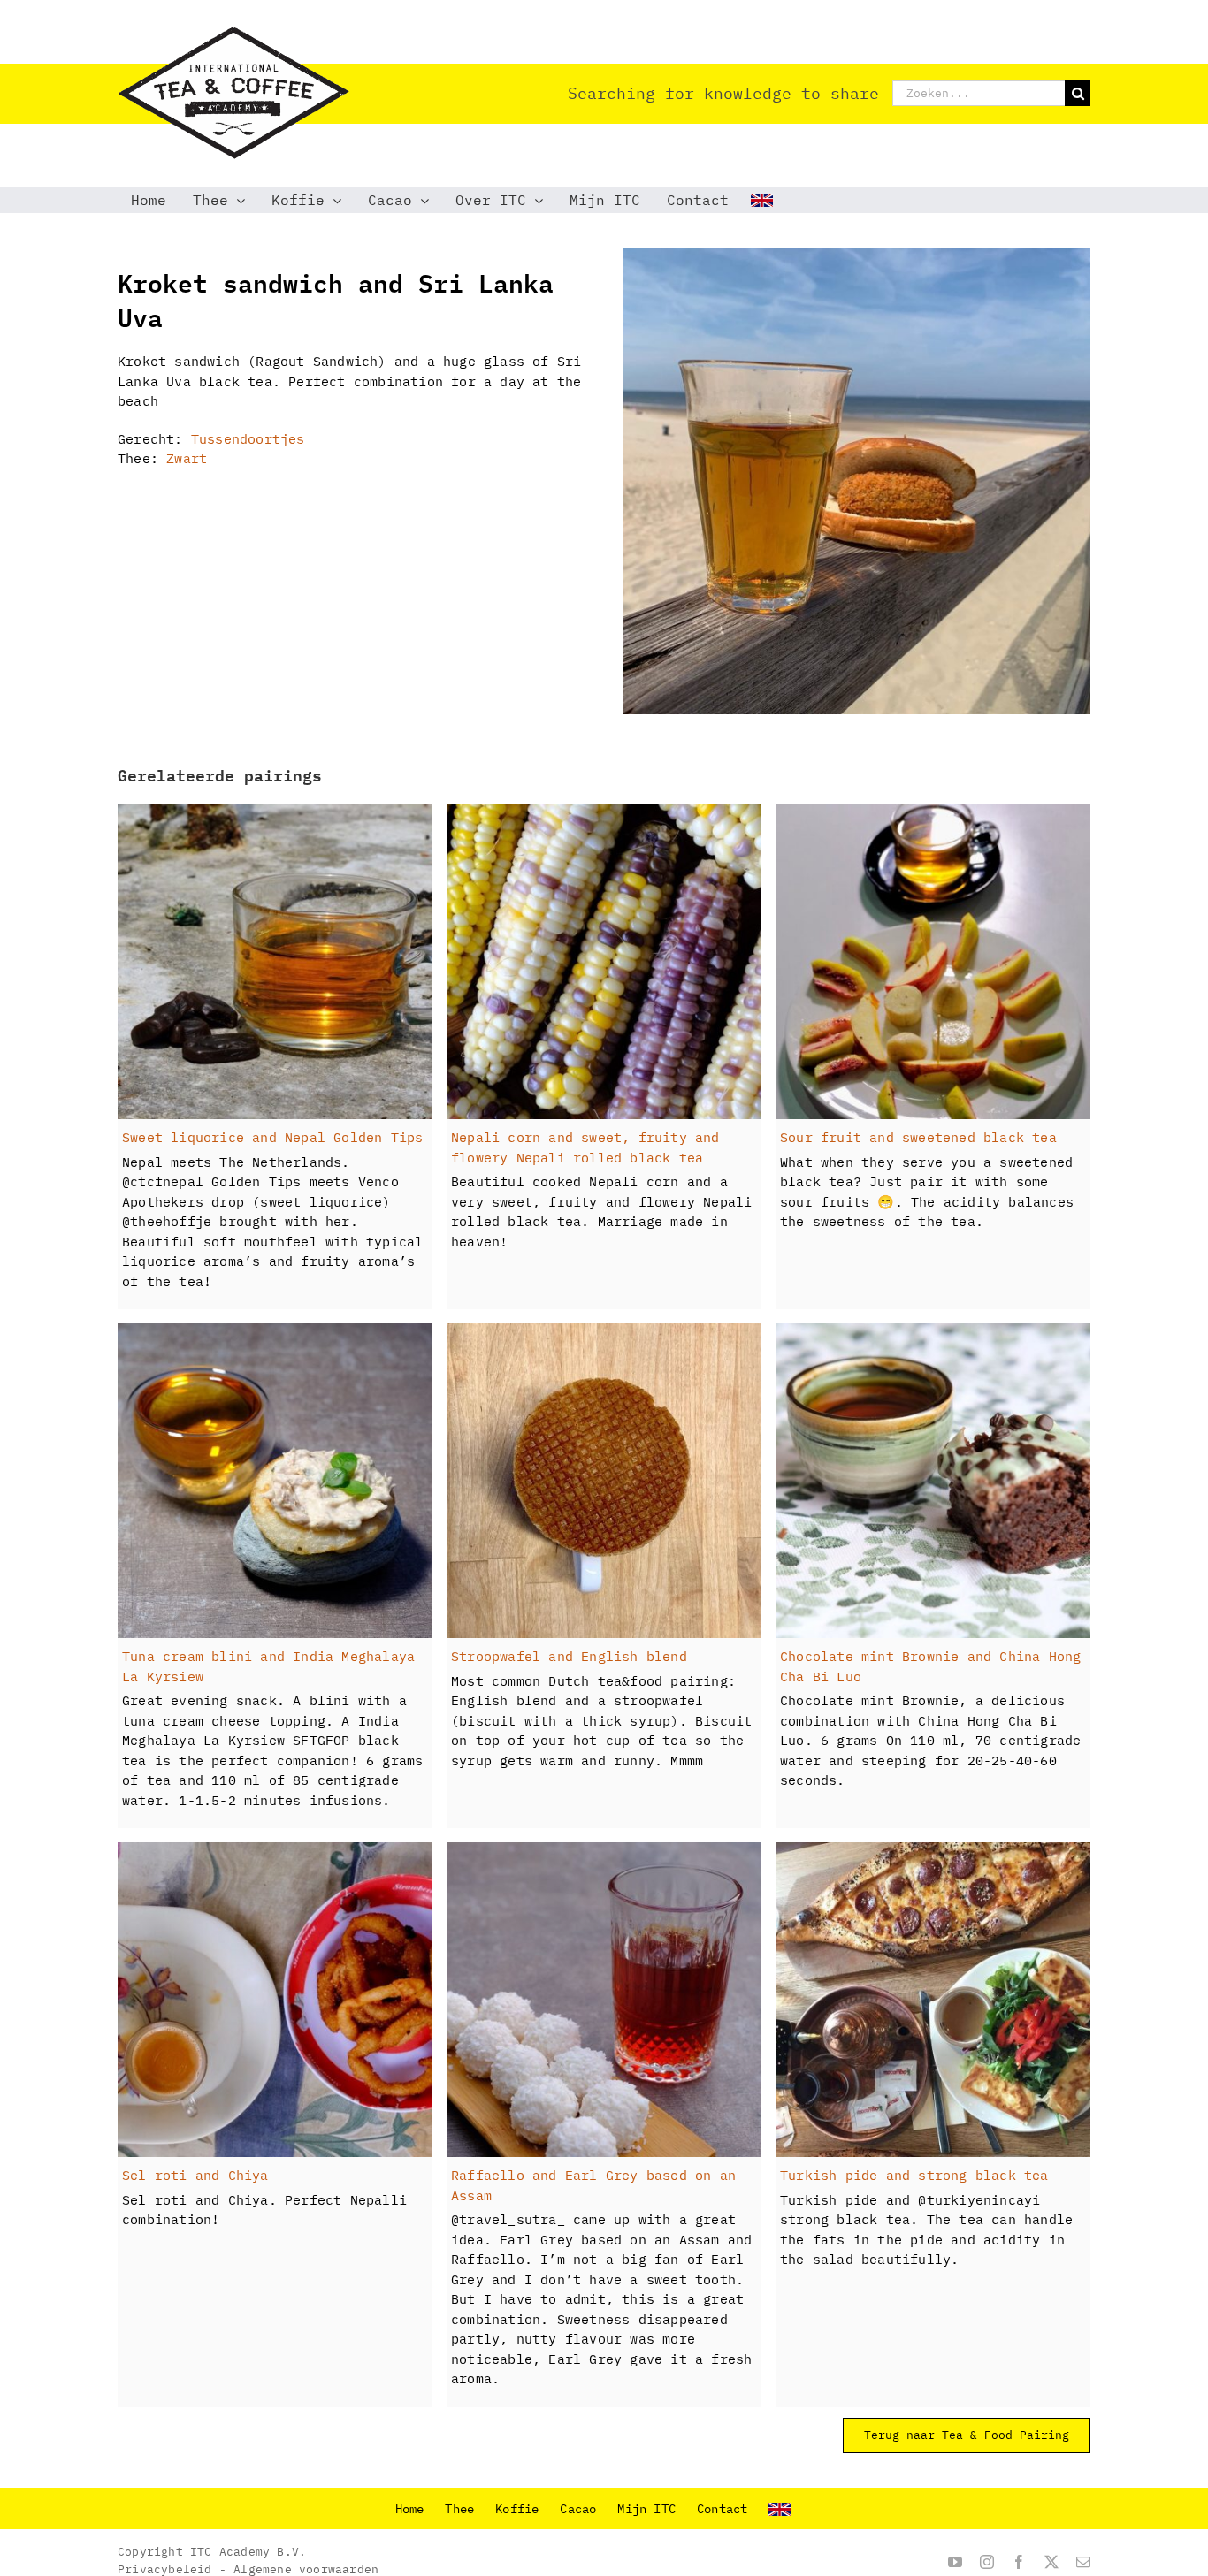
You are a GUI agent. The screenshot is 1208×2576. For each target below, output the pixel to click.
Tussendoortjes (248, 439)
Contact (722, 2509)
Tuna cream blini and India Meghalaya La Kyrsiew (268, 1666)
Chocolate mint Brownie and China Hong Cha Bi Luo (930, 1666)
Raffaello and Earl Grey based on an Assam (593, 2185)
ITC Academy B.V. (248, 2552)
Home (410, 2509)
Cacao (578, 2509)
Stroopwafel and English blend (569, 1656)
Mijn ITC (646, 2509)
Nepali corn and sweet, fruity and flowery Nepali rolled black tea (585, 1147)
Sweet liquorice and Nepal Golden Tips (272, 1137)
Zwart (187, 458)
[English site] (764, 200)
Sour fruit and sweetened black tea (918, 1137)
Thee (459, 2509)
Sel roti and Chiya (195, 2175)
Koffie (517, 2509)
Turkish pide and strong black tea (914, 2175)
